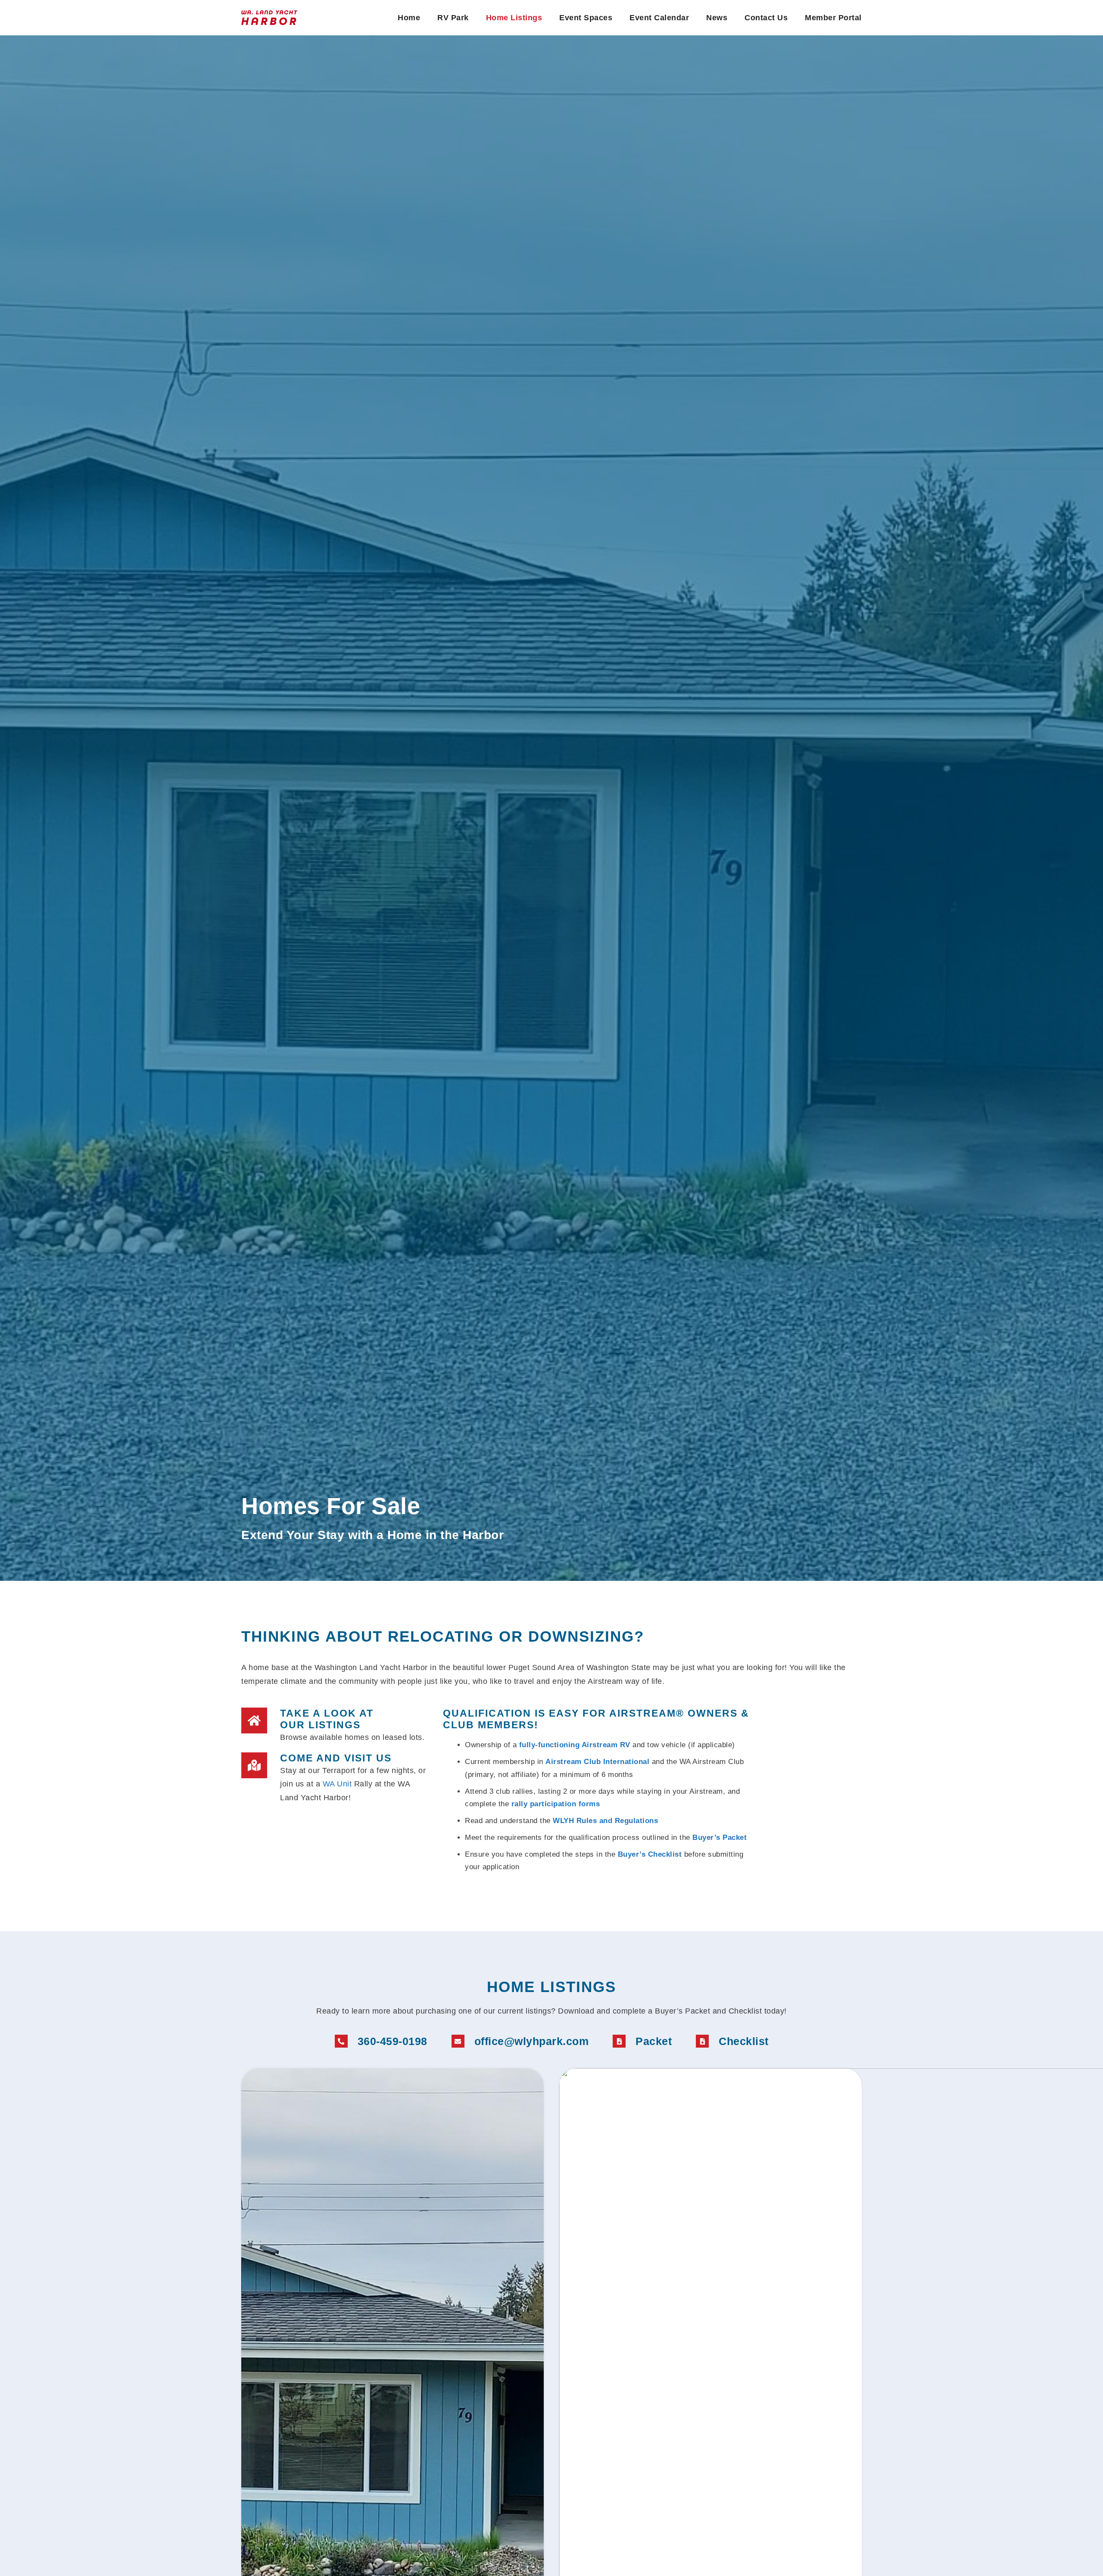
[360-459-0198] (341, 2041)
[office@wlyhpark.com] (458, 2041)
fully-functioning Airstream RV (575, 1745)
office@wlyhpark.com (532, 2041)
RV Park (453, 18)
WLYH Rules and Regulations (605, 1821)
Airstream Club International (597, 1762)
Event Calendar (659, 18)
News (717, 18)
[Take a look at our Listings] (254, 1720)
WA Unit (337, 1784)
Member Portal (833, 18)
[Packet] (619, 2041)
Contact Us (766, 18)
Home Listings (514, 18)
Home (409, 18)
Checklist (744, 2041)
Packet (654, 2041)
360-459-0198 (393, 2041)
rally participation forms (556, 1804)
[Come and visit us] (254, 1765)
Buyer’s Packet (720, 1838)
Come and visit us (336, 1758)
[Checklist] (702, 2041)
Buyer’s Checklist (650, 1854)
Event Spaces (586, 18)
